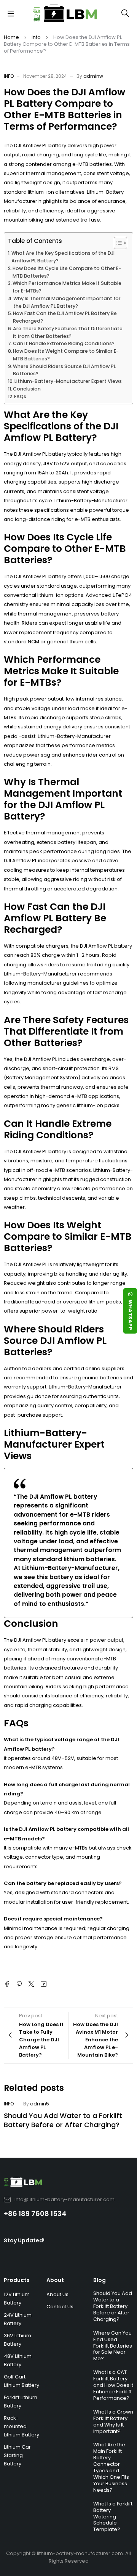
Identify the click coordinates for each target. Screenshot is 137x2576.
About (55, 2280)
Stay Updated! (24, 2240)
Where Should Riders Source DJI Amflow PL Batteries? (64, 370)
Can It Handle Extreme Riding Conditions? (64, 343)
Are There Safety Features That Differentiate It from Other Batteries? (68, 332)
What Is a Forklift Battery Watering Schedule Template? (113, 2517)
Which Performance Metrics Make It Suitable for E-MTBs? (67, 287)
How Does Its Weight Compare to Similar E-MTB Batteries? (66, 355)
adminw (93, 76)
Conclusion (27, 389)
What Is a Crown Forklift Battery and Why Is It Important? (113, 2422)
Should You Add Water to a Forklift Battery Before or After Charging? (63, 2120)
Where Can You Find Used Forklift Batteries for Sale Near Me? (113, 2346)
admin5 (40, 2104)
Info (36, 37)
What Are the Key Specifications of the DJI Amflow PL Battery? (63, 257)
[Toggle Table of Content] (117, 243)
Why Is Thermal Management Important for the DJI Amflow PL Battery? (67, 302)
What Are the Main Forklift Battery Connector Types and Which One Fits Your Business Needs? (111, 2467)
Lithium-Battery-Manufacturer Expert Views (68, 381)
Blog (100, 2280)
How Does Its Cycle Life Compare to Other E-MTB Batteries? (67, 272)
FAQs (20, 396)
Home (11, 37)
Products (17, 2280)
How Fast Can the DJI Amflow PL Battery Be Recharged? (65, 317)
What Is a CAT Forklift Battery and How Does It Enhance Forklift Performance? (113, 2385)
